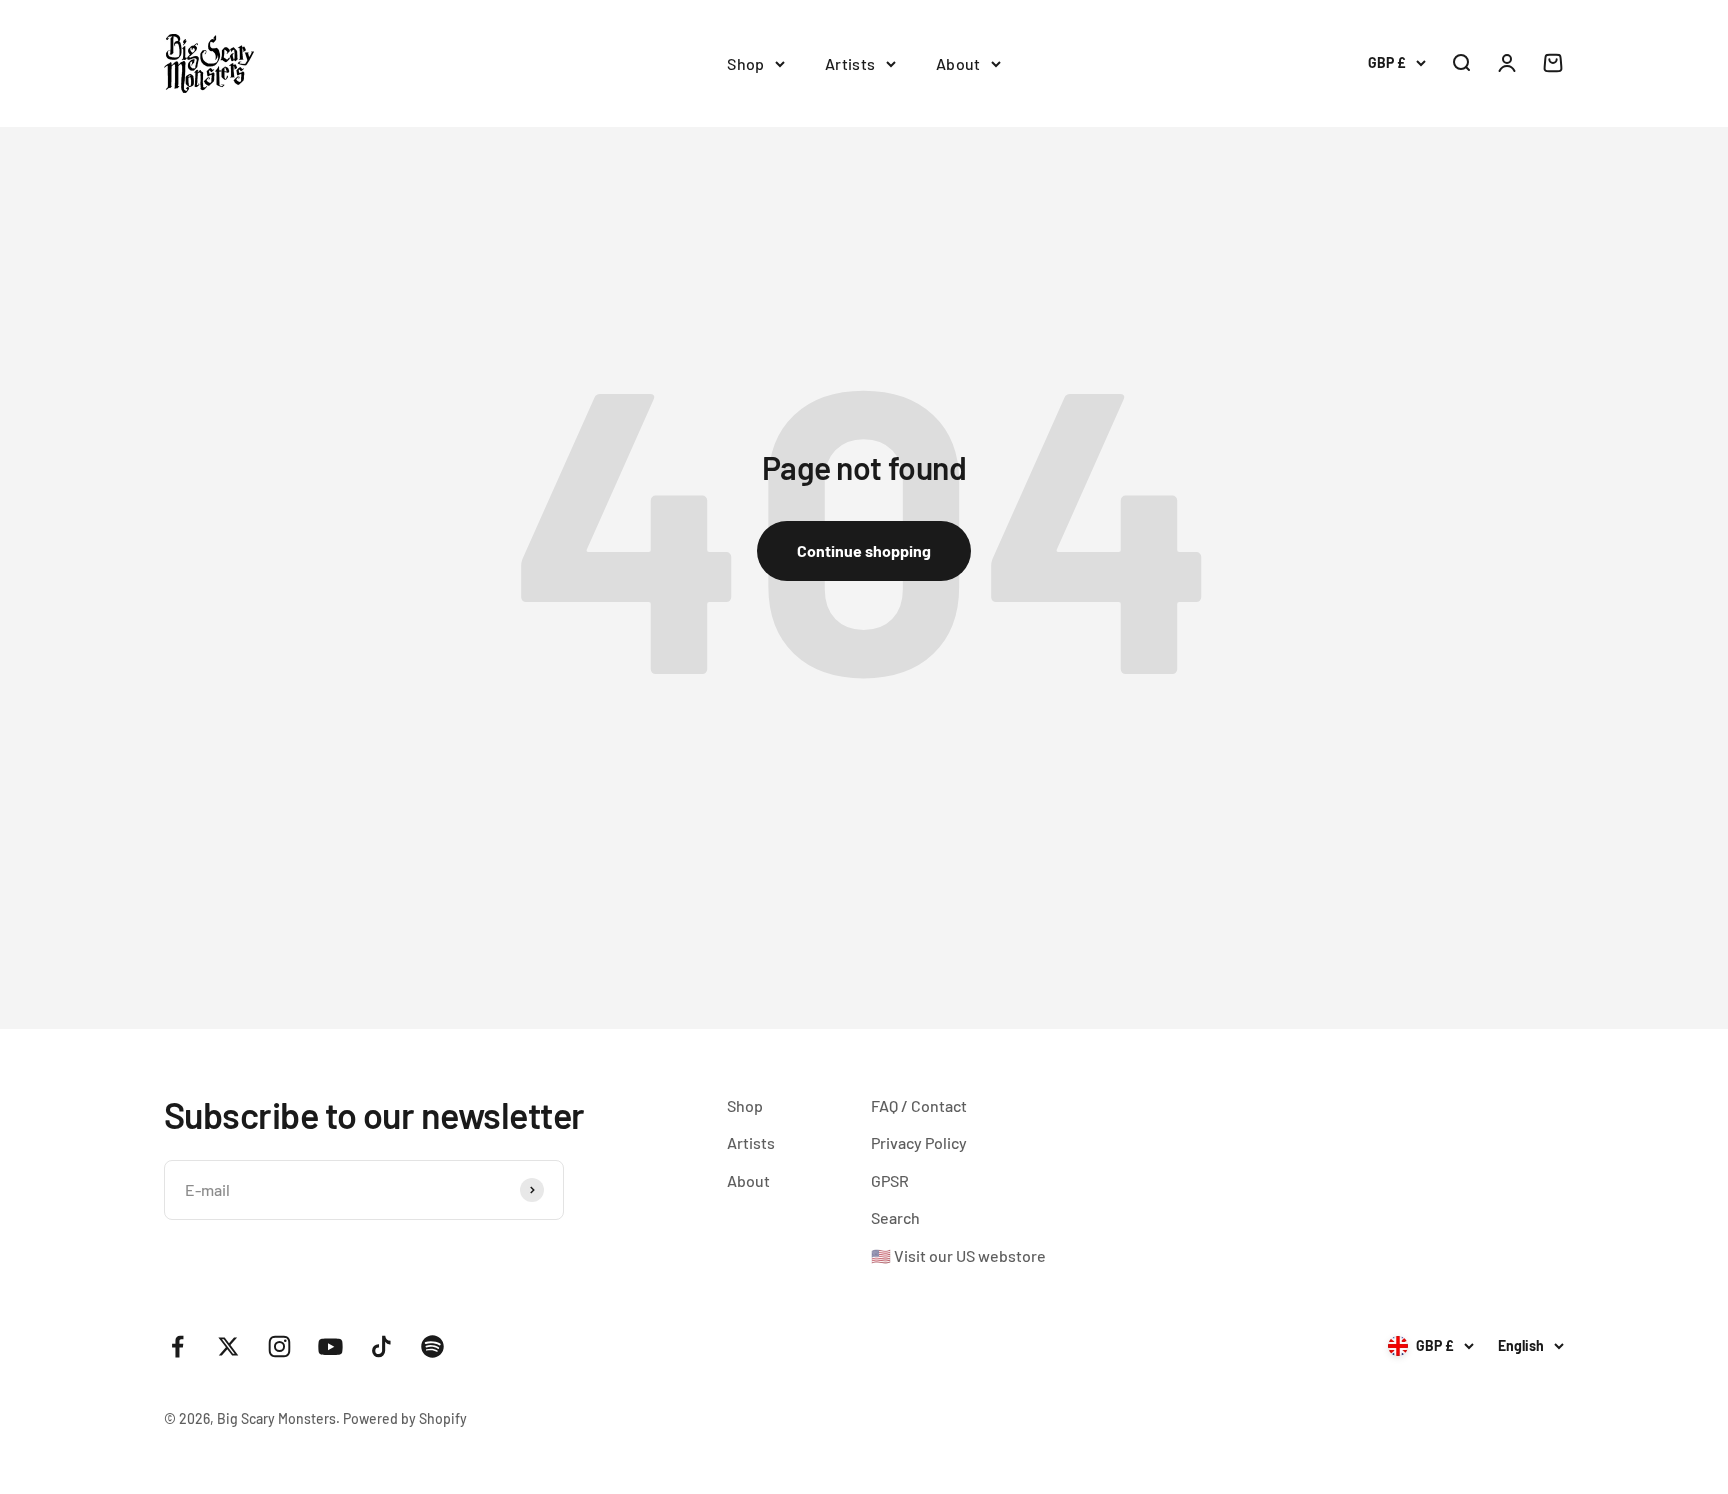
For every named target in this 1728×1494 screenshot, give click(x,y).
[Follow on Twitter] (228, 1346)
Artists (850, 63)
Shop (746, 63)
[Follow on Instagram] (279, 1346)
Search (895, 1217)
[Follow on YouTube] (330, 1346)
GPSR (890, 1180)
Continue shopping (864, 550)
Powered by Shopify (405, 1418)
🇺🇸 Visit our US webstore (958, 1255)
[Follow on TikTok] (381, 1346)
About (958, 63)
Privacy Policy (919, 1142)
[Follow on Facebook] (177, 1346)
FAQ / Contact (919, 1105)
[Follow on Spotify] (432, 1346)
